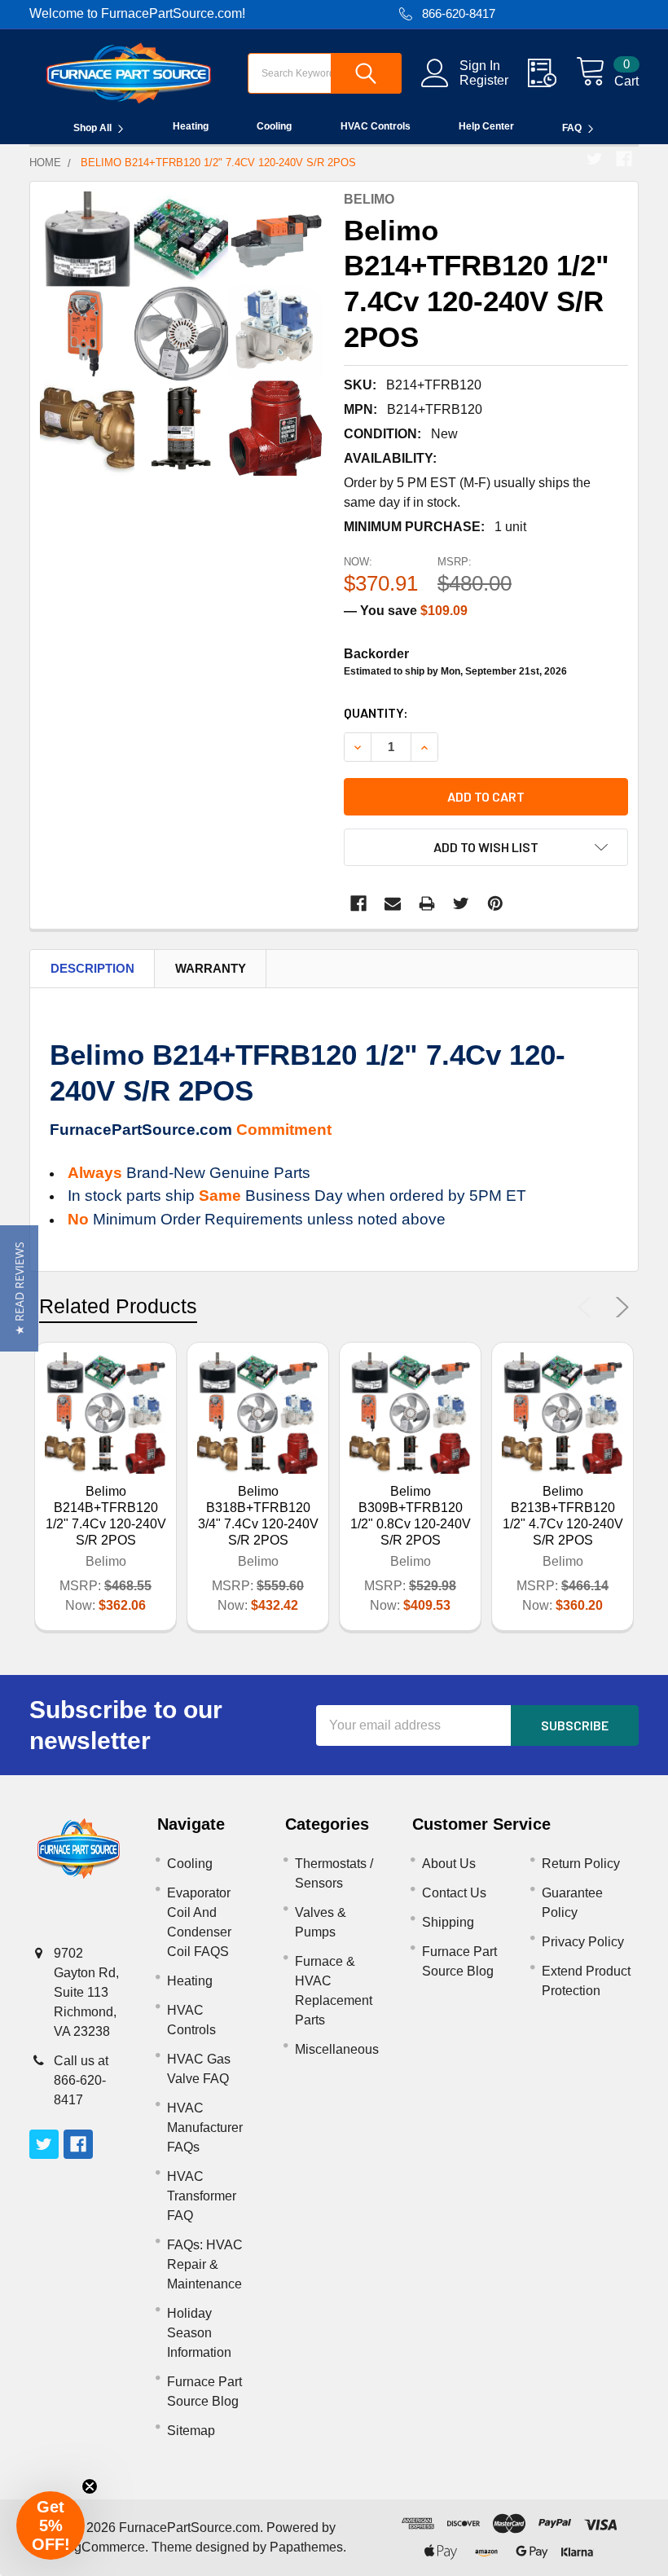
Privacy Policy (583, 1942)
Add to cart (486, 796)
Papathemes (306, 2547)
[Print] (427, 903)
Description (92, 968)
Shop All (92, 128)
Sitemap (191, 2431)
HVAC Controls (376, 126)
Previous (588, 1308)
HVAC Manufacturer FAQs (205, 2128)
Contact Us (454, 1893)
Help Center (486, 126)
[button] (19, 1288)
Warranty (211, 968)
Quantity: (376, 712)
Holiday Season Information (199, 2333)
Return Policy (581, 1864)
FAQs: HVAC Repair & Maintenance (205, 2264)
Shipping (448, 1922)
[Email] (393, 903)
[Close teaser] (90, 2486)
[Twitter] (595, 159)
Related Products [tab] (118, 1306)
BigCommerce (103, 2547)
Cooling (274, 126)
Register (484, 80)
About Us (449, 1864)
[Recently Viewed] (552, 73)
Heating (191, 126)
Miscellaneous (337, 2049)
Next (619, 1308)
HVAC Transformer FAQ (202, 2196)
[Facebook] (624, 159)
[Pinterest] (495, 903)
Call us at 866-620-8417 (81, 2080)
